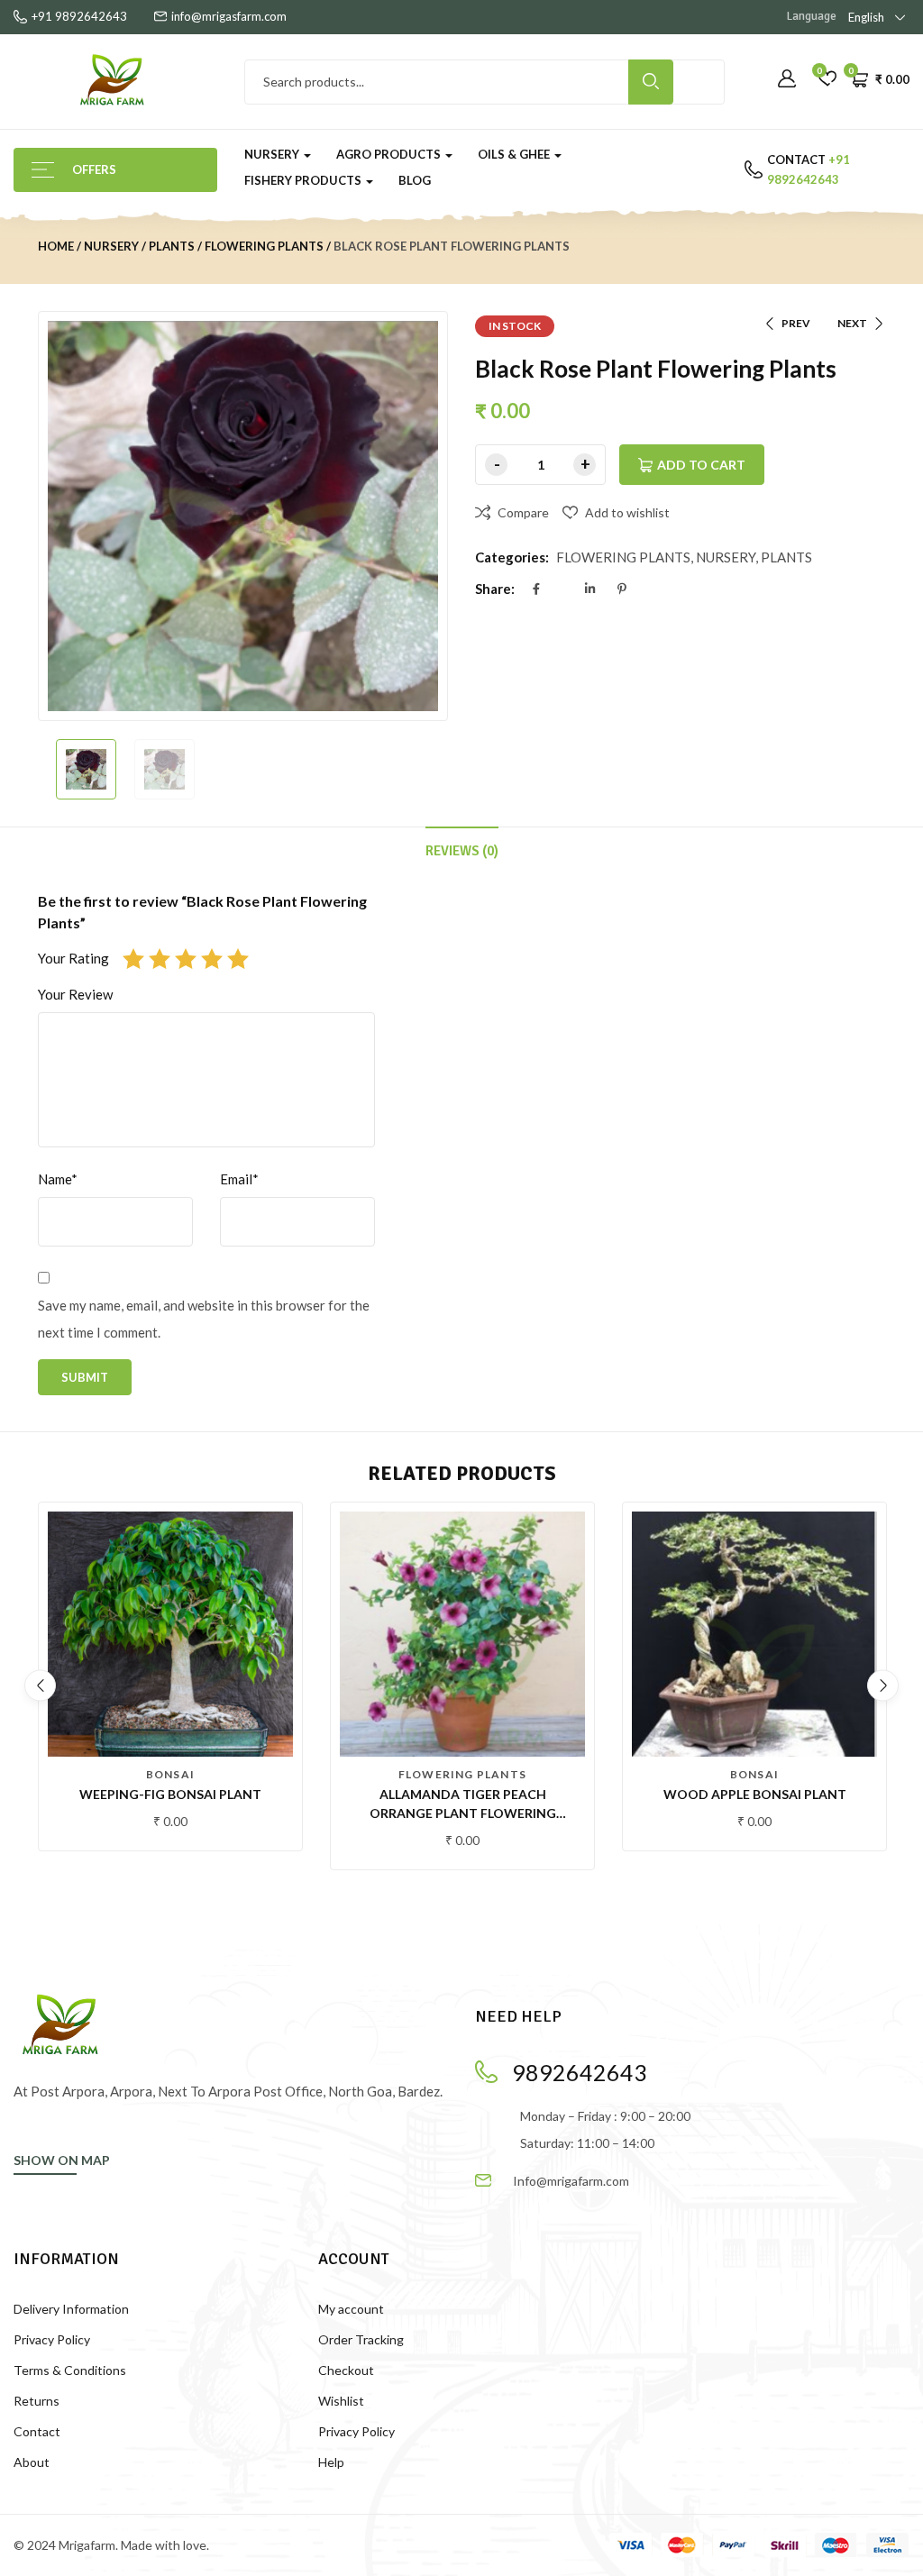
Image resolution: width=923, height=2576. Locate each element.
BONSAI (170, 1774)
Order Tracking (361, 2339)
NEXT (852, 323)
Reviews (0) (462, 851)
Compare (523, 512)
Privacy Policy (52, 2339)
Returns (37, 2401)
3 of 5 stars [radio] (186, 959)
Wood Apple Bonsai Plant (755, 1794)
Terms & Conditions (70, 2370)
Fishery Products (304, 180)
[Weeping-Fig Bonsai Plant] (170, 1634)
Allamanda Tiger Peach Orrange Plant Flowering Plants (463, 1813)
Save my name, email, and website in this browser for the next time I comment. (204, 1319)
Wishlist (341, 2401)
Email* (239, 1179)
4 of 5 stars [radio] (212, 959)
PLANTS (172, 246)
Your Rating (73, 958)
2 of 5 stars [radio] (160, 959)
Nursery (273, 154)
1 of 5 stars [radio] (133, 959)
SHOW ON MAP (62, 2160)
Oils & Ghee (515, 154)
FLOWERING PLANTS (264, 246)
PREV (796, 323)
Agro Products (390, 154)
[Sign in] (787, 79)
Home (56, 246)
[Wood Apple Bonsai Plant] (754, 1634)
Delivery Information (71, 2309)
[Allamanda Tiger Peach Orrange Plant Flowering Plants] (462, 1634)
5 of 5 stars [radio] (238, 959)
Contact (37, 2431)
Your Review (75, 994)
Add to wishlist (627, 512)
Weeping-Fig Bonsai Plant (170, 1794)
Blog (415, 180)
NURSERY (111, 246)
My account (351, 2309)
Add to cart (701, 465)
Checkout (346, 2370)
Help (331, 2462)
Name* (58, 1179)
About (32, 2462)
